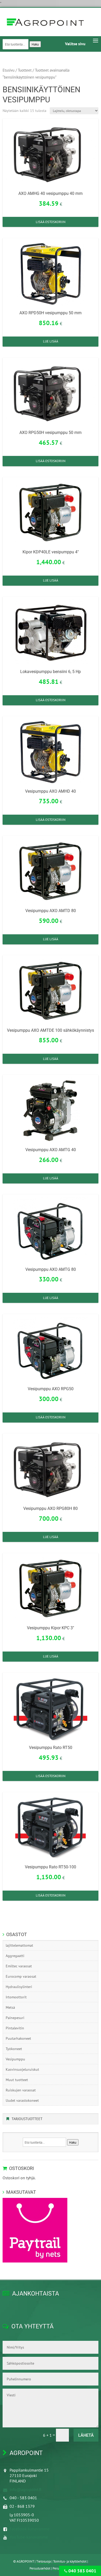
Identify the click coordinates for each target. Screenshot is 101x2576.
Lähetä (86, 2435)
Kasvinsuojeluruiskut (22, 2069)
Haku (35, 44)
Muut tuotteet (17, 2080)
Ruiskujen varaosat (21, 2090)
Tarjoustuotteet (27, 2119)
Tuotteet (25, 70)
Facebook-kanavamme (30, 2529)
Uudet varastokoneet (22, 2100)
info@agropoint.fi (26, 2489)
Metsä (10, 2007)
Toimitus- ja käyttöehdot (70, 2561)
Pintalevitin (15, 2028)
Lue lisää (51, 341)
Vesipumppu (15, 2059)
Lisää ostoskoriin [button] (51, 222)
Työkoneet (14, 2049)
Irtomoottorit (16, 1997)
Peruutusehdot (40, 2568)
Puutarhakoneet (18, 2038)
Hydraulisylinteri (19, 1987)
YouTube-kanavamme (29, 2537)
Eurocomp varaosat (21, 1976)
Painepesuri (15, 2018)
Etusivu (9, 70)
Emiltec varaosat (19, 1966)
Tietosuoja (44, 2561)
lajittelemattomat (19, 1945)
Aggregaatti (15, 1956)
